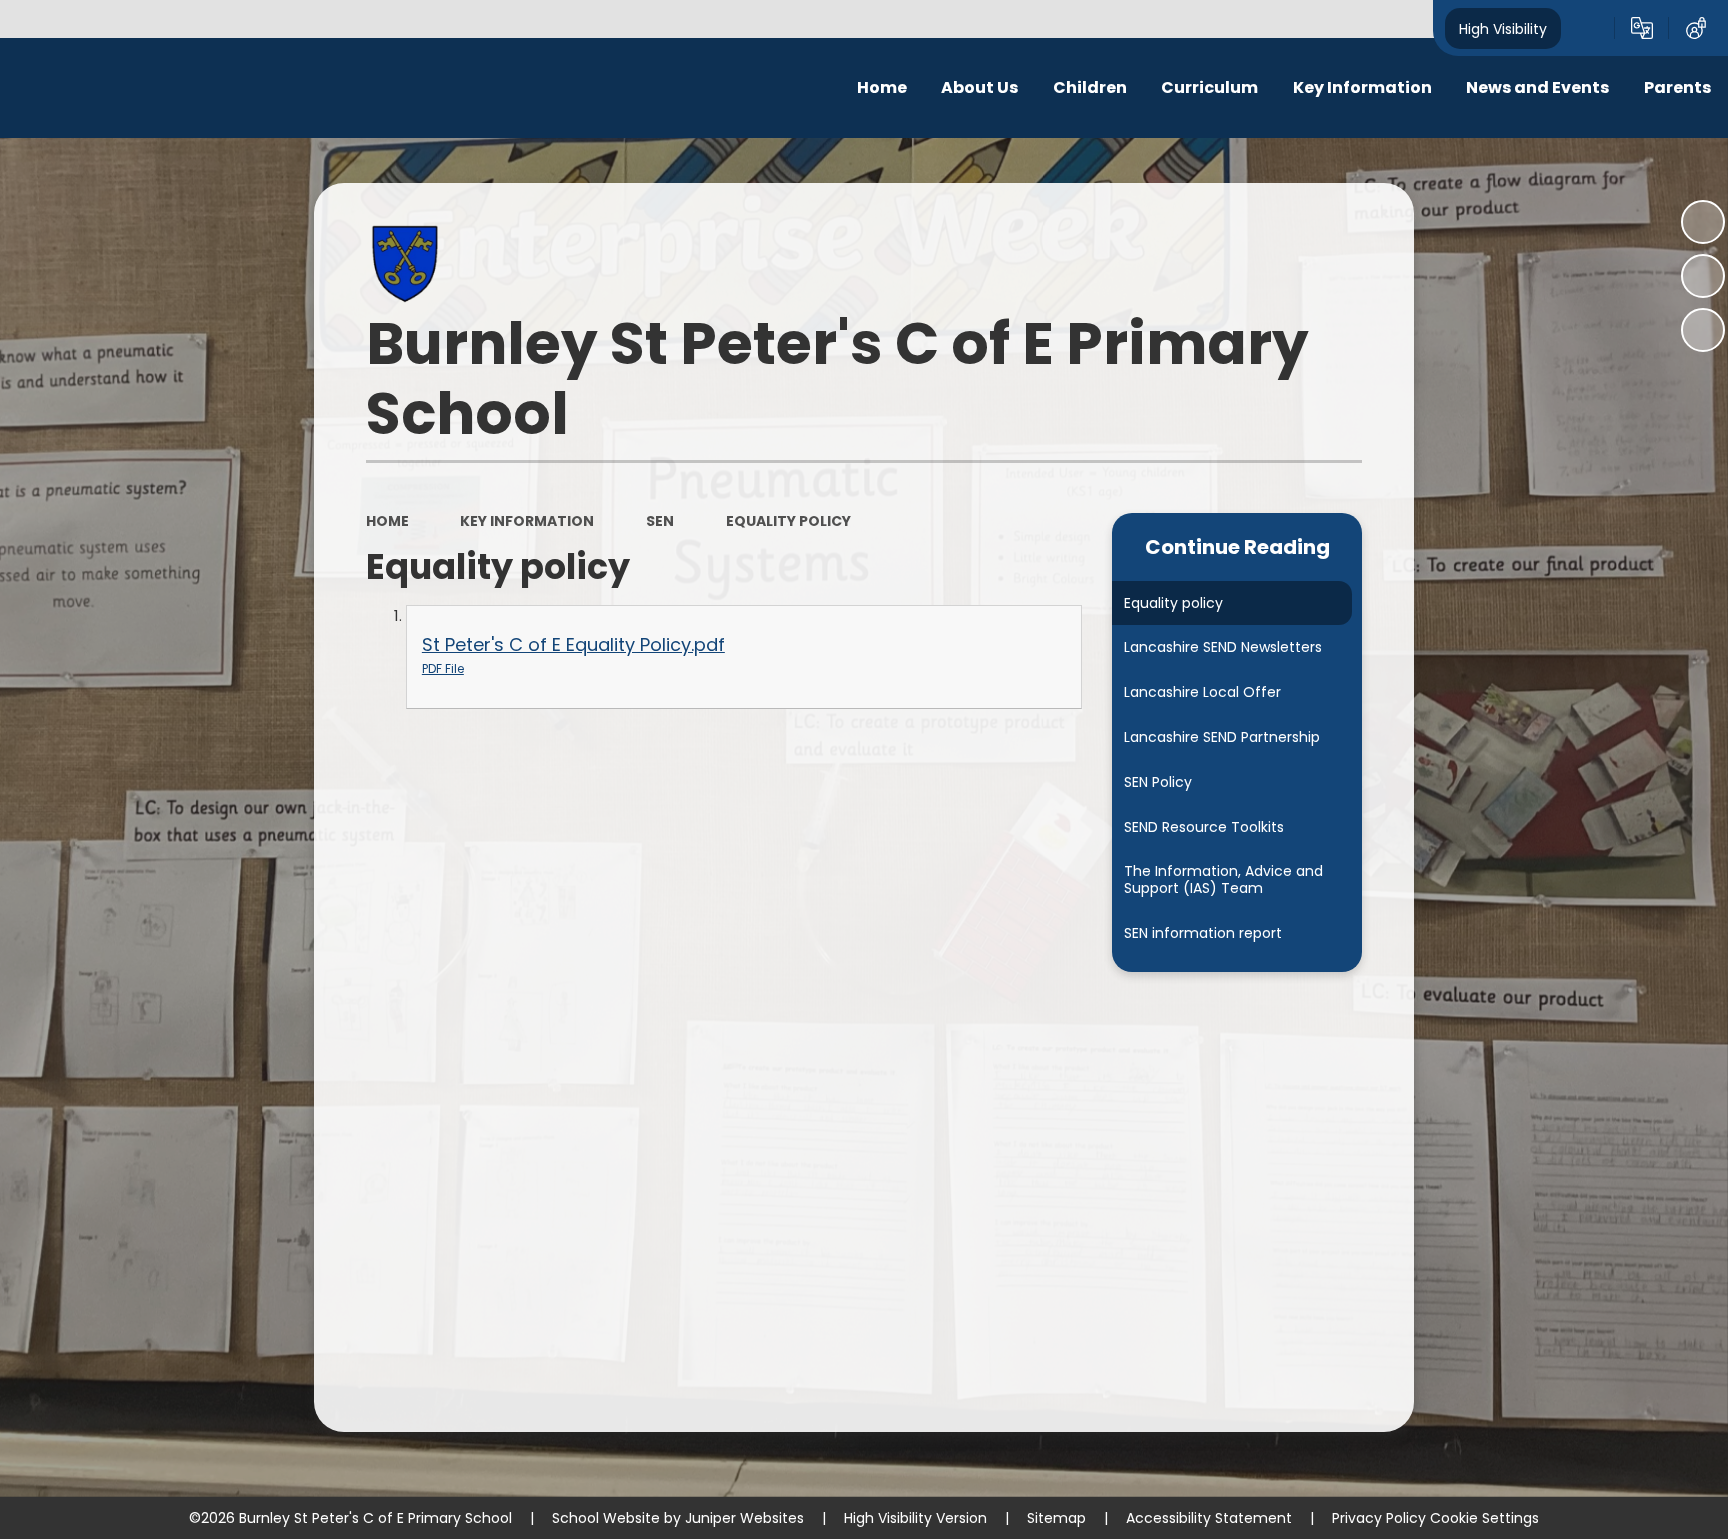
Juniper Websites (744, 1518)
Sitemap (1056, 1518)
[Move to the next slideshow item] (1703, 330)
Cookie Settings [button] (1484, 1518)
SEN (660, 521)
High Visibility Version (915, 1518)
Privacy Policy (1379, 1518)
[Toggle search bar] (1588, 28)
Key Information (527, 521)
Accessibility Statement (1209, 1518)
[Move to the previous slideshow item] (1703, 276)
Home (387, 521)
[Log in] (1696, 28)
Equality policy (788, 521)
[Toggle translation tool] (1642, 28)
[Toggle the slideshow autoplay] (1703, 222)
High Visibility (1503, 28)
